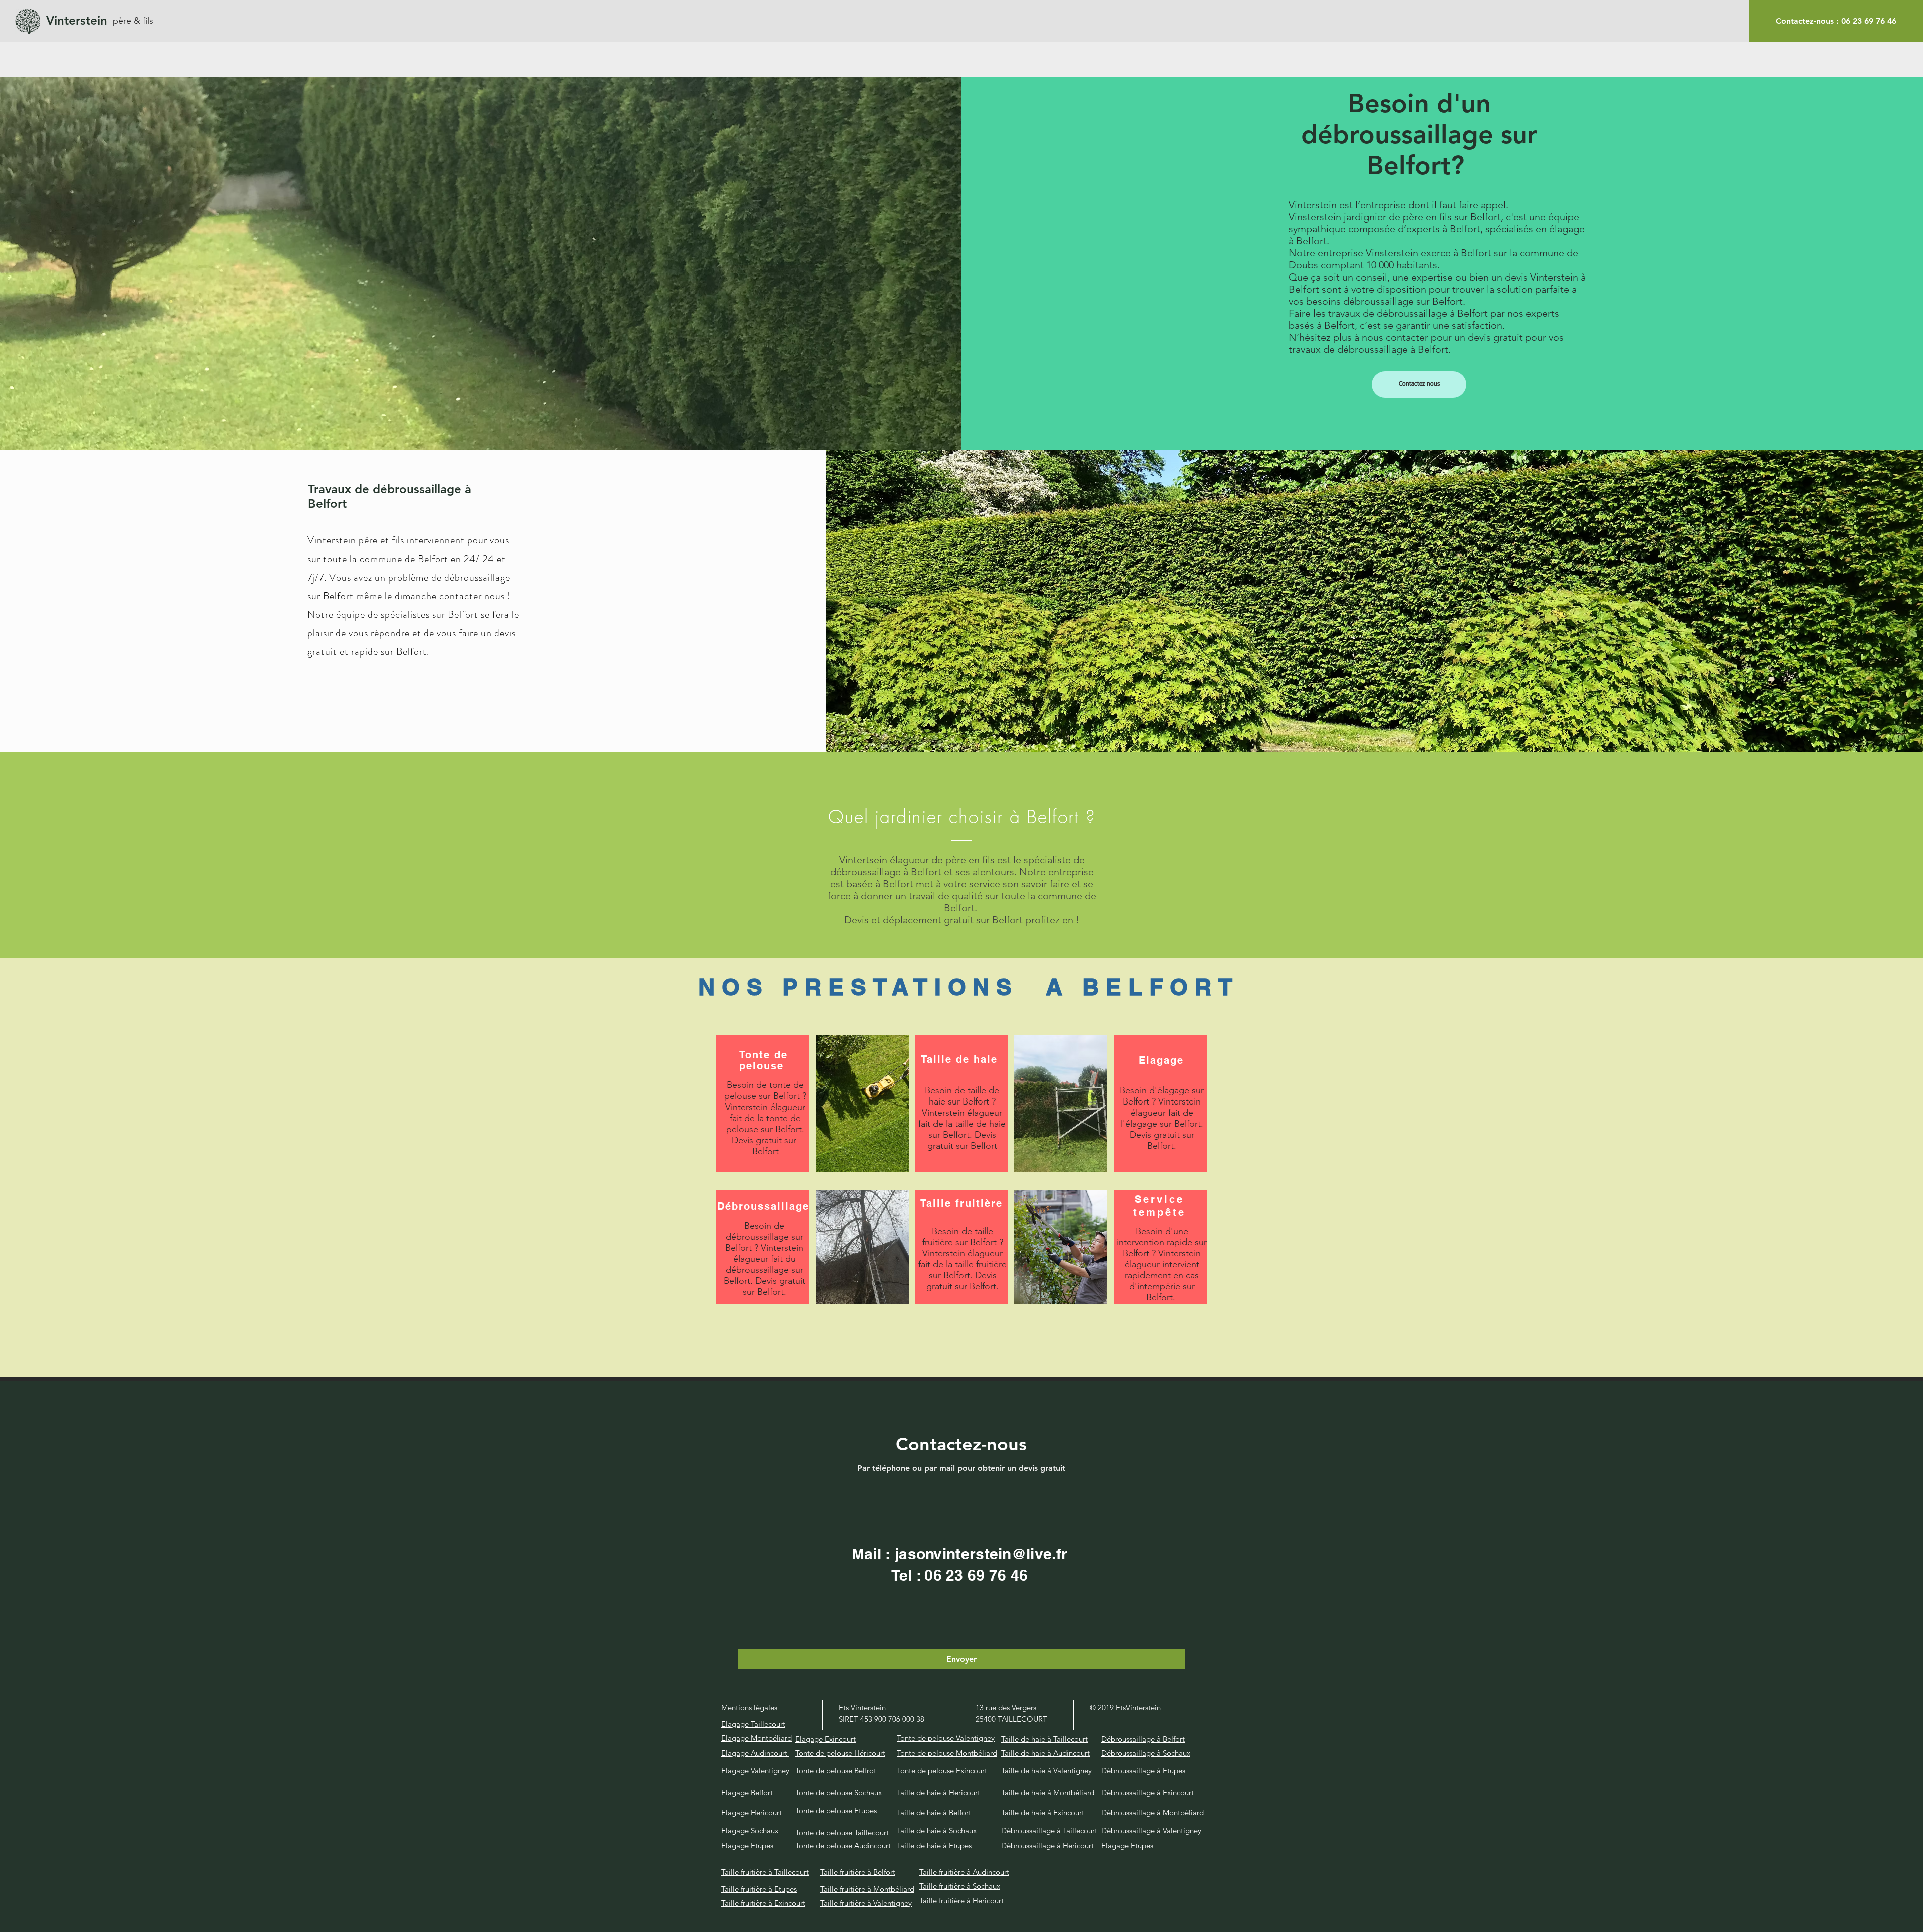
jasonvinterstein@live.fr (981, 1554)
